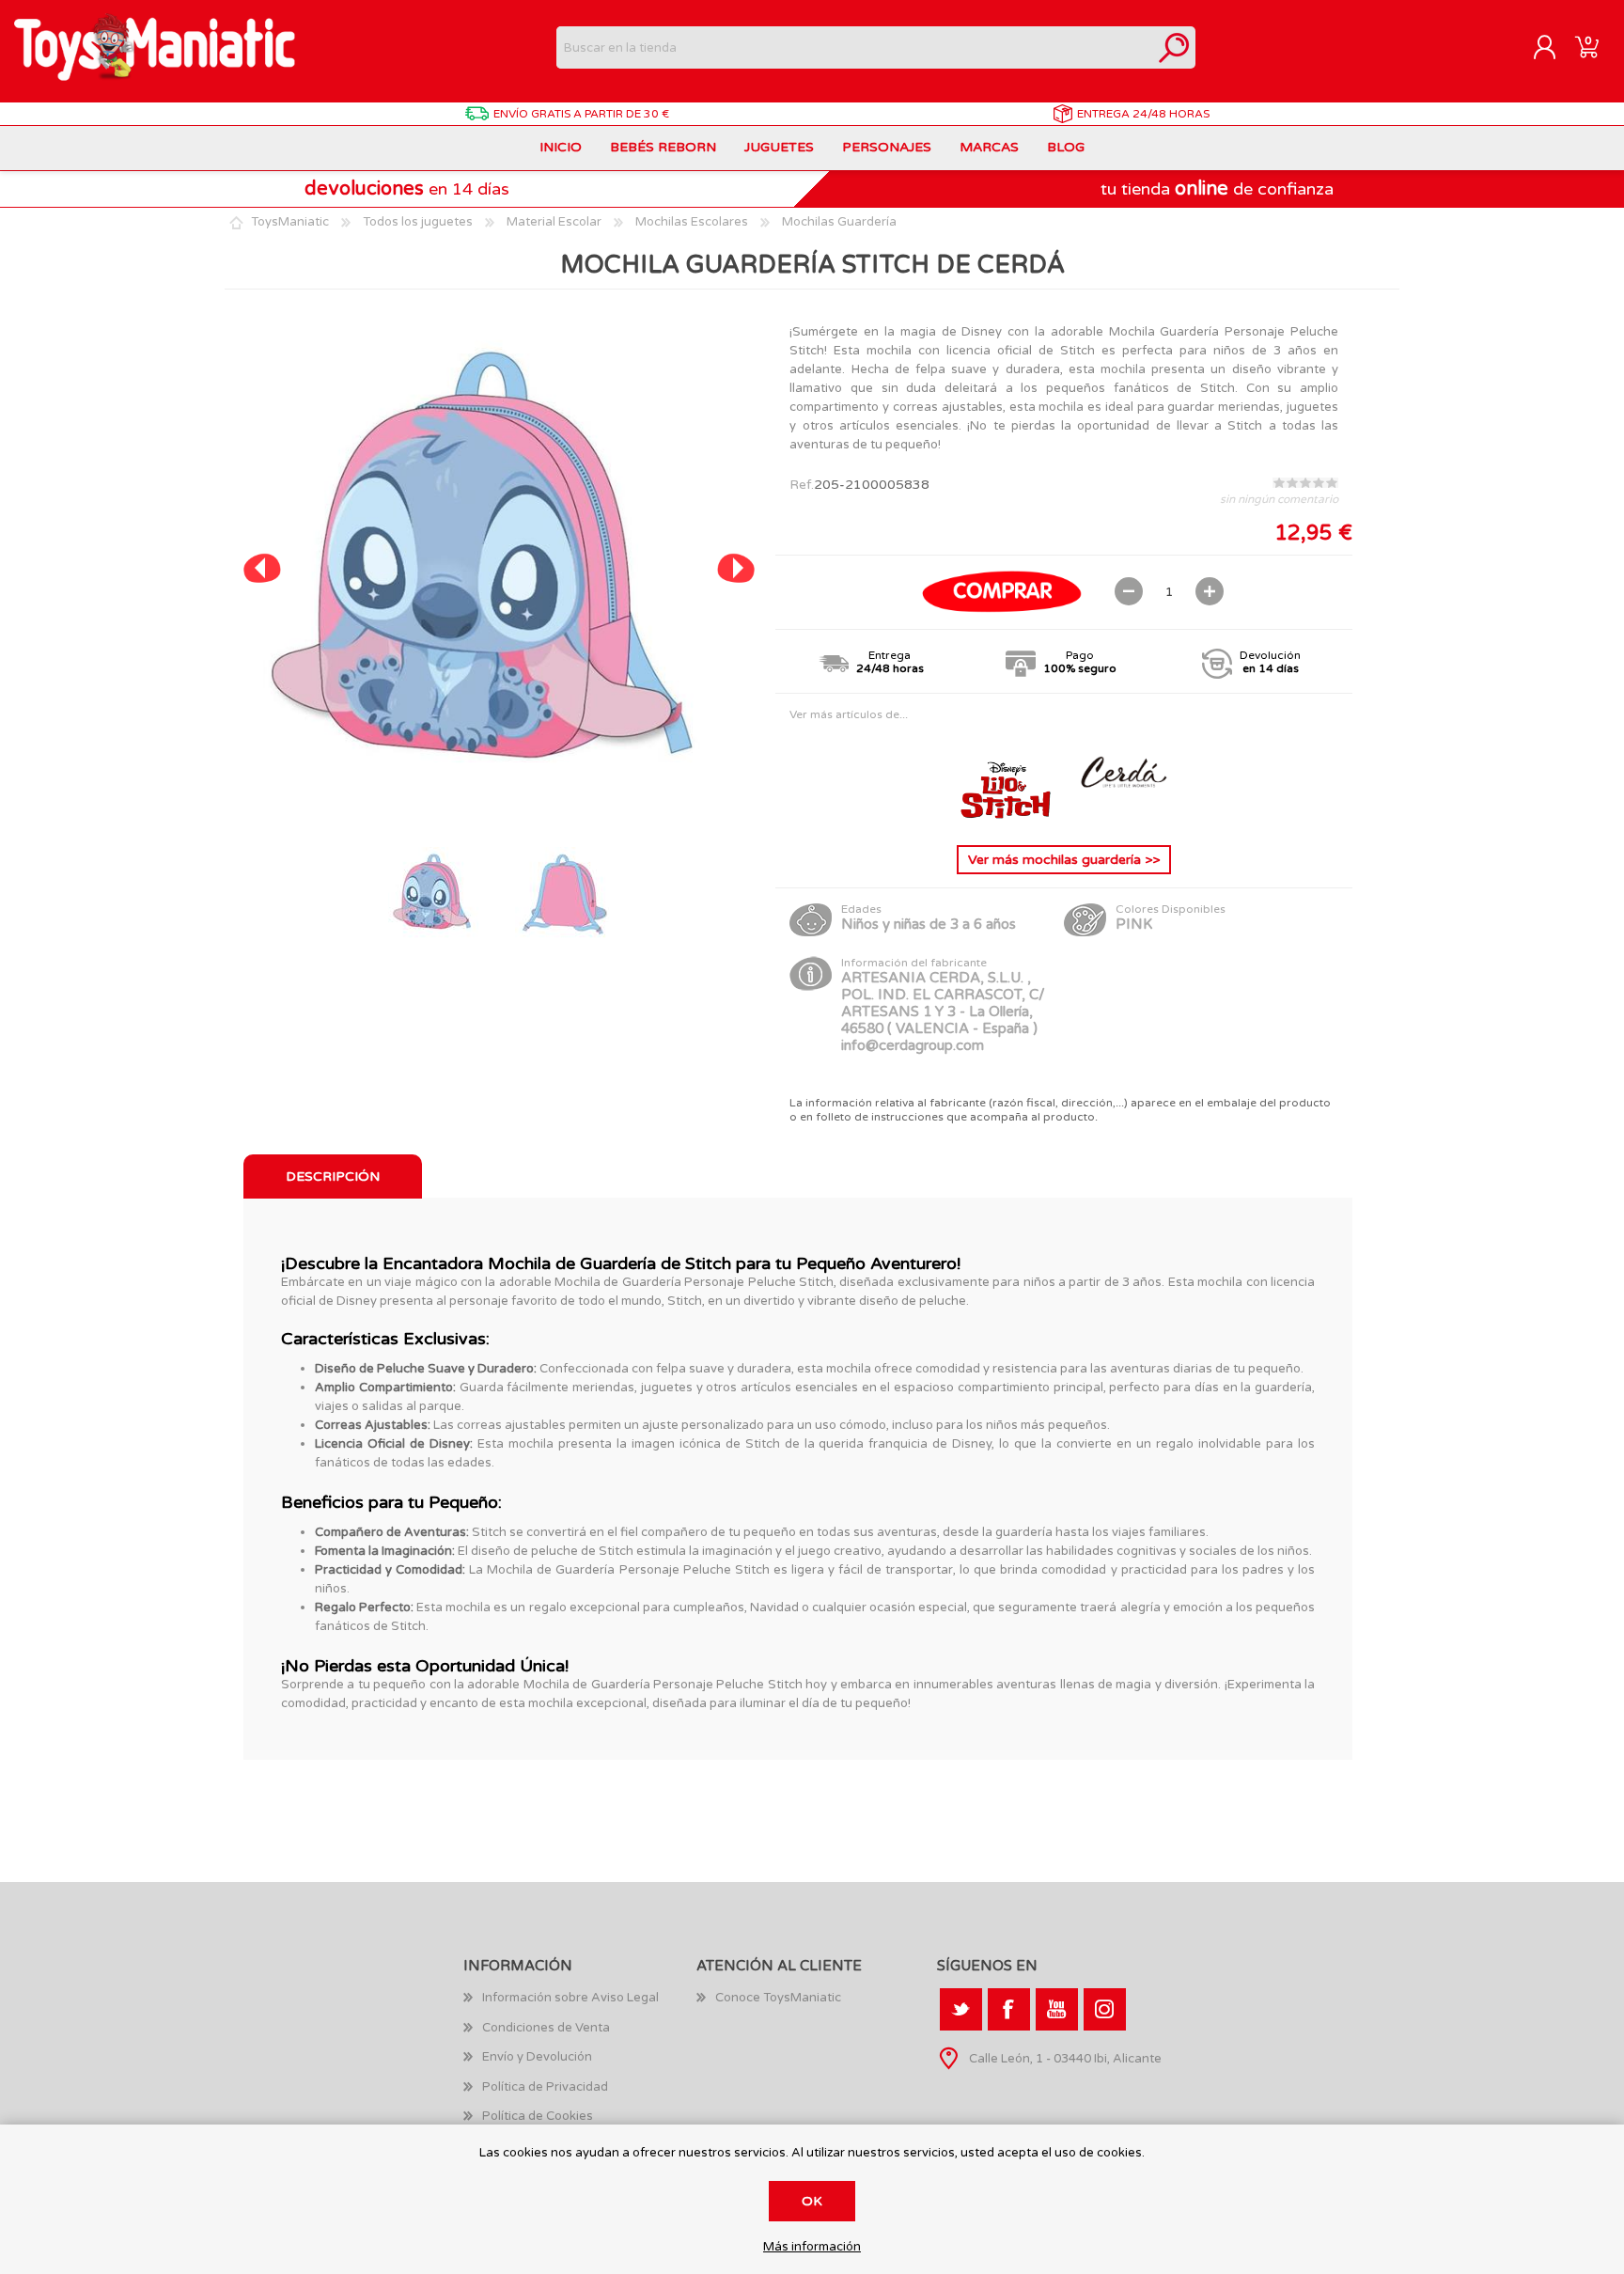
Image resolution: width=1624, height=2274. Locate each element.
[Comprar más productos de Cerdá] (1122, 816)
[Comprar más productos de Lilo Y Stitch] (1007, 816)
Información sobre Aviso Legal (570, 1998)
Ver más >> (1064, 860)
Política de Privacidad (545, 2087)
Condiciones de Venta (546, 2028)
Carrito (1587, 48)
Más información (812, 2247)
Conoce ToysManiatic (778, 1998)
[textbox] (855, 47)
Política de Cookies (538, 2116)
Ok (812, 2201)
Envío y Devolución (537, 2057)
